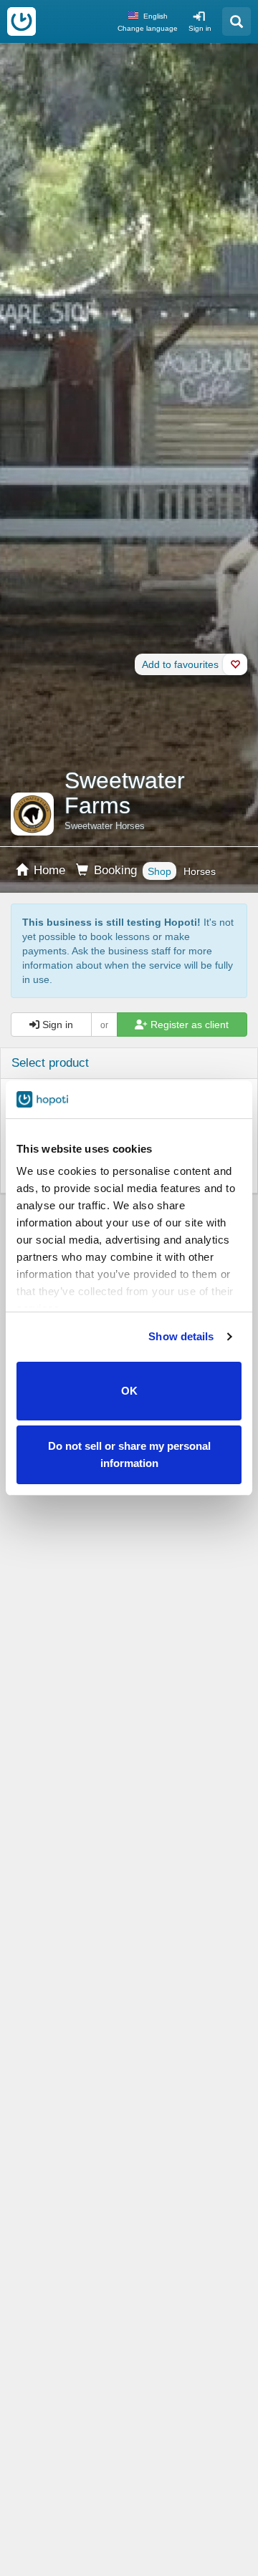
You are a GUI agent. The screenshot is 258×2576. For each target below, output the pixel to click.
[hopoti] (21, 21)
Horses (200, 871)
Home (48, 870)
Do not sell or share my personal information (129, 1454)
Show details (181, 1336)
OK (129, 1391)
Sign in (200, 28)
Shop (159, 871)
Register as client (188, 1025)
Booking (114, 870)
